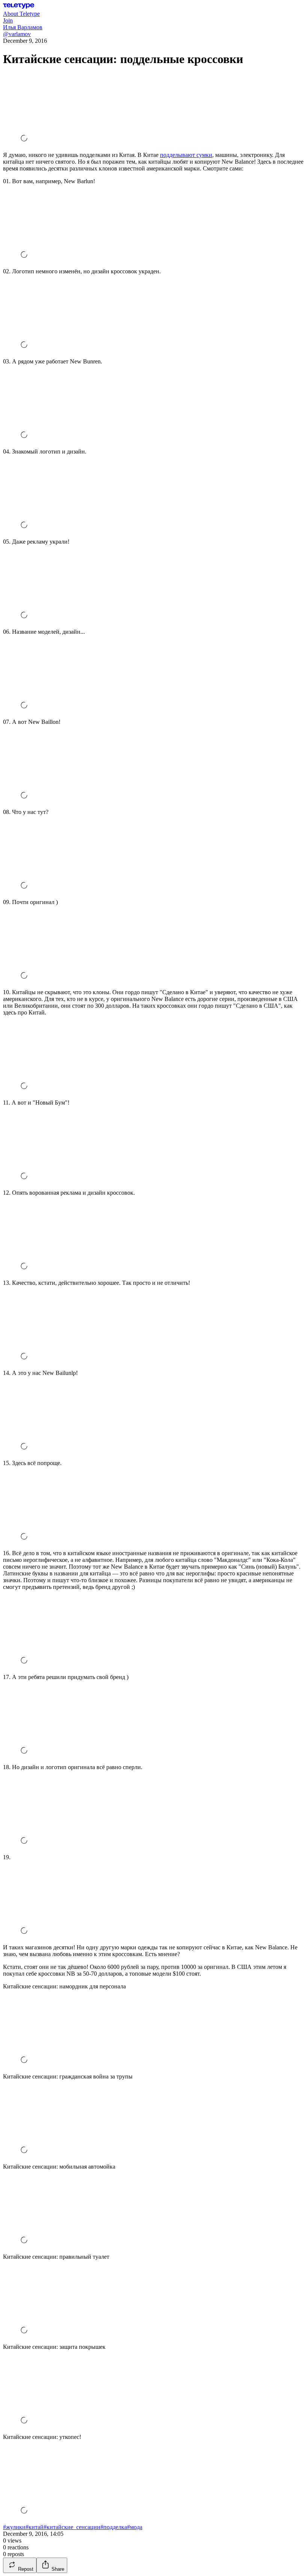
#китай (35, 2527)
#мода (135, 2527)
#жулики (14, 2527)
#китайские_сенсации (72, 2527)
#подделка (114, 2527)
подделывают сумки (186, 155)
